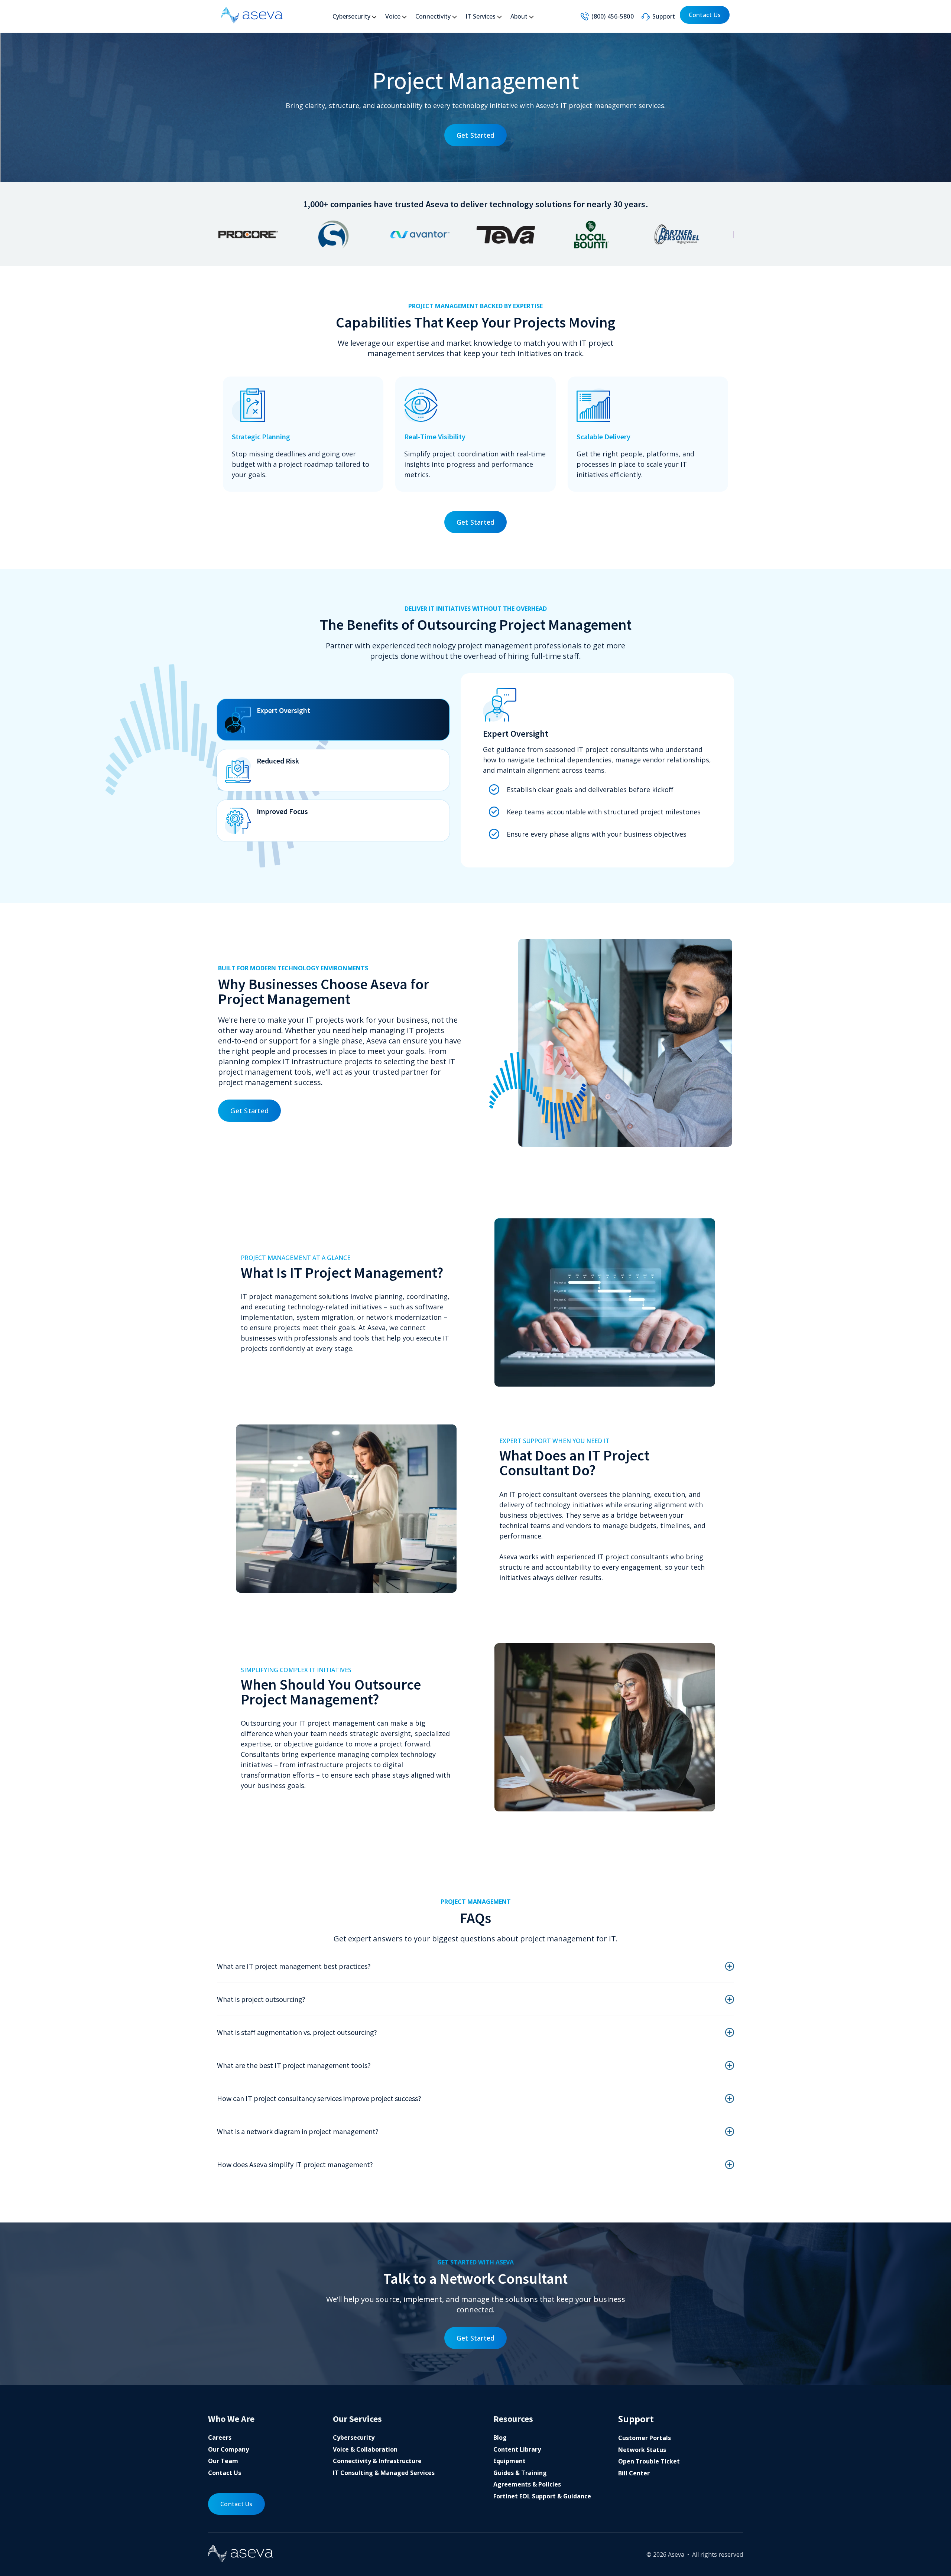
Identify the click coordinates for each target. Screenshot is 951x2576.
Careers (220, 2437)
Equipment (509, 2461)
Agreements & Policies (527, 2484)
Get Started (476, 135)
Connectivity (433, 16)
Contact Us (705, 15)
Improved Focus (282, 811)
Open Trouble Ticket (649, 2461)
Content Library (517, 2449)
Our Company (228, 2449)
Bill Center (634, 2473)
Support (664, 16)
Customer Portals (645, 2438)
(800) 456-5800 (613, 16)
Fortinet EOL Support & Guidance (542, 2496)
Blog (500, 2437)
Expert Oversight (283, 710)
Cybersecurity (351, 16)
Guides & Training (520, 2473)
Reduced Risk (278, 761)
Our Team (223, 2461)
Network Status (642, 2450)
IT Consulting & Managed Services (384, 2473)
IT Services (481, 16)
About (519, 16)
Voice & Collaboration (365, 2449)
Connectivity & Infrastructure (377, 2461)
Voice (393, 16)
